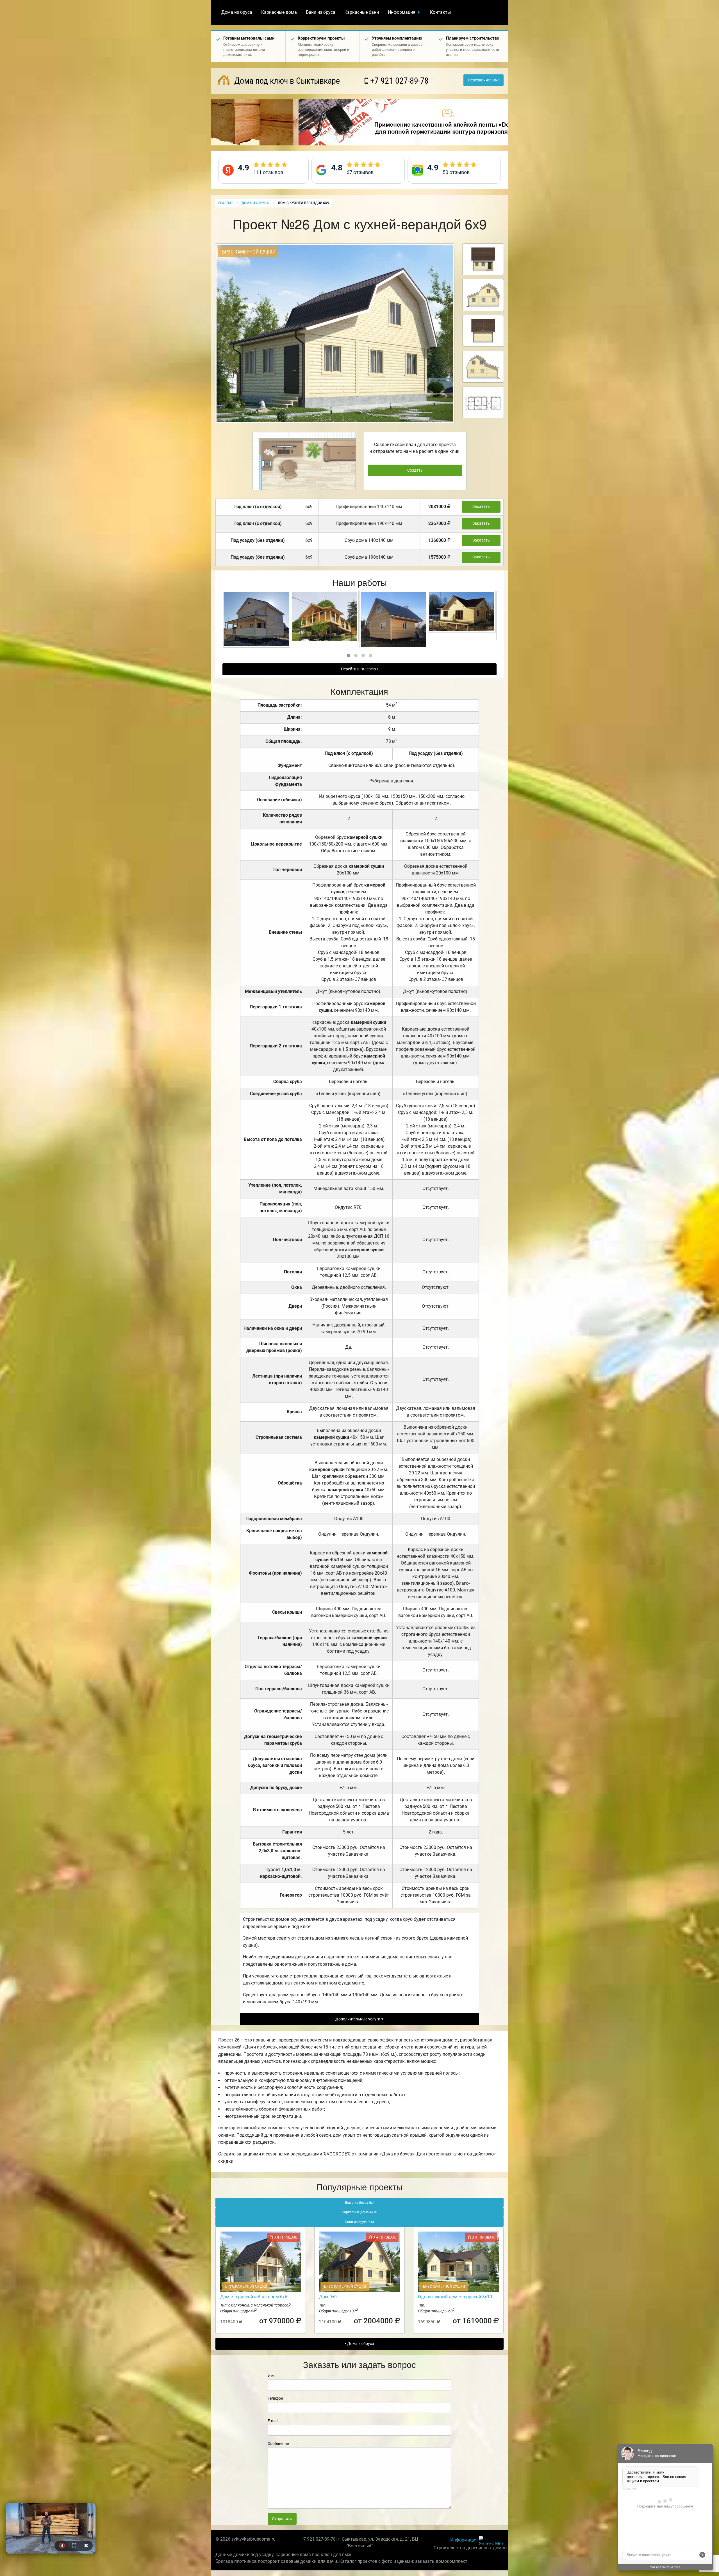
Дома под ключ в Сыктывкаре (286, 81)
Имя (272, 2376)
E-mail (273, 2421)
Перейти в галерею (359, 669)
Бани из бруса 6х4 (359, 2222)
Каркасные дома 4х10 (359, 2212)
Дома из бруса (237, 12)
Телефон (275, 2398)
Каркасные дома (279, 12)
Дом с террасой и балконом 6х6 (254, 2297)
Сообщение (278, 2443)
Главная (226, 203)
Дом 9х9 (328, 2297)
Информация (402, 12)
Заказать (481, 507)
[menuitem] (237, 12)
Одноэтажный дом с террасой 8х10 (455, 2297)
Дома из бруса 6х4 (360, 2203)
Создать (415, 470)
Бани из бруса (321, 12)
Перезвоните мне (484, 80)
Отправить (282, 2519)
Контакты (440, 12)
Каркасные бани (362, 12)
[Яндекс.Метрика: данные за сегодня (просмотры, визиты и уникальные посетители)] (491, 2540)
